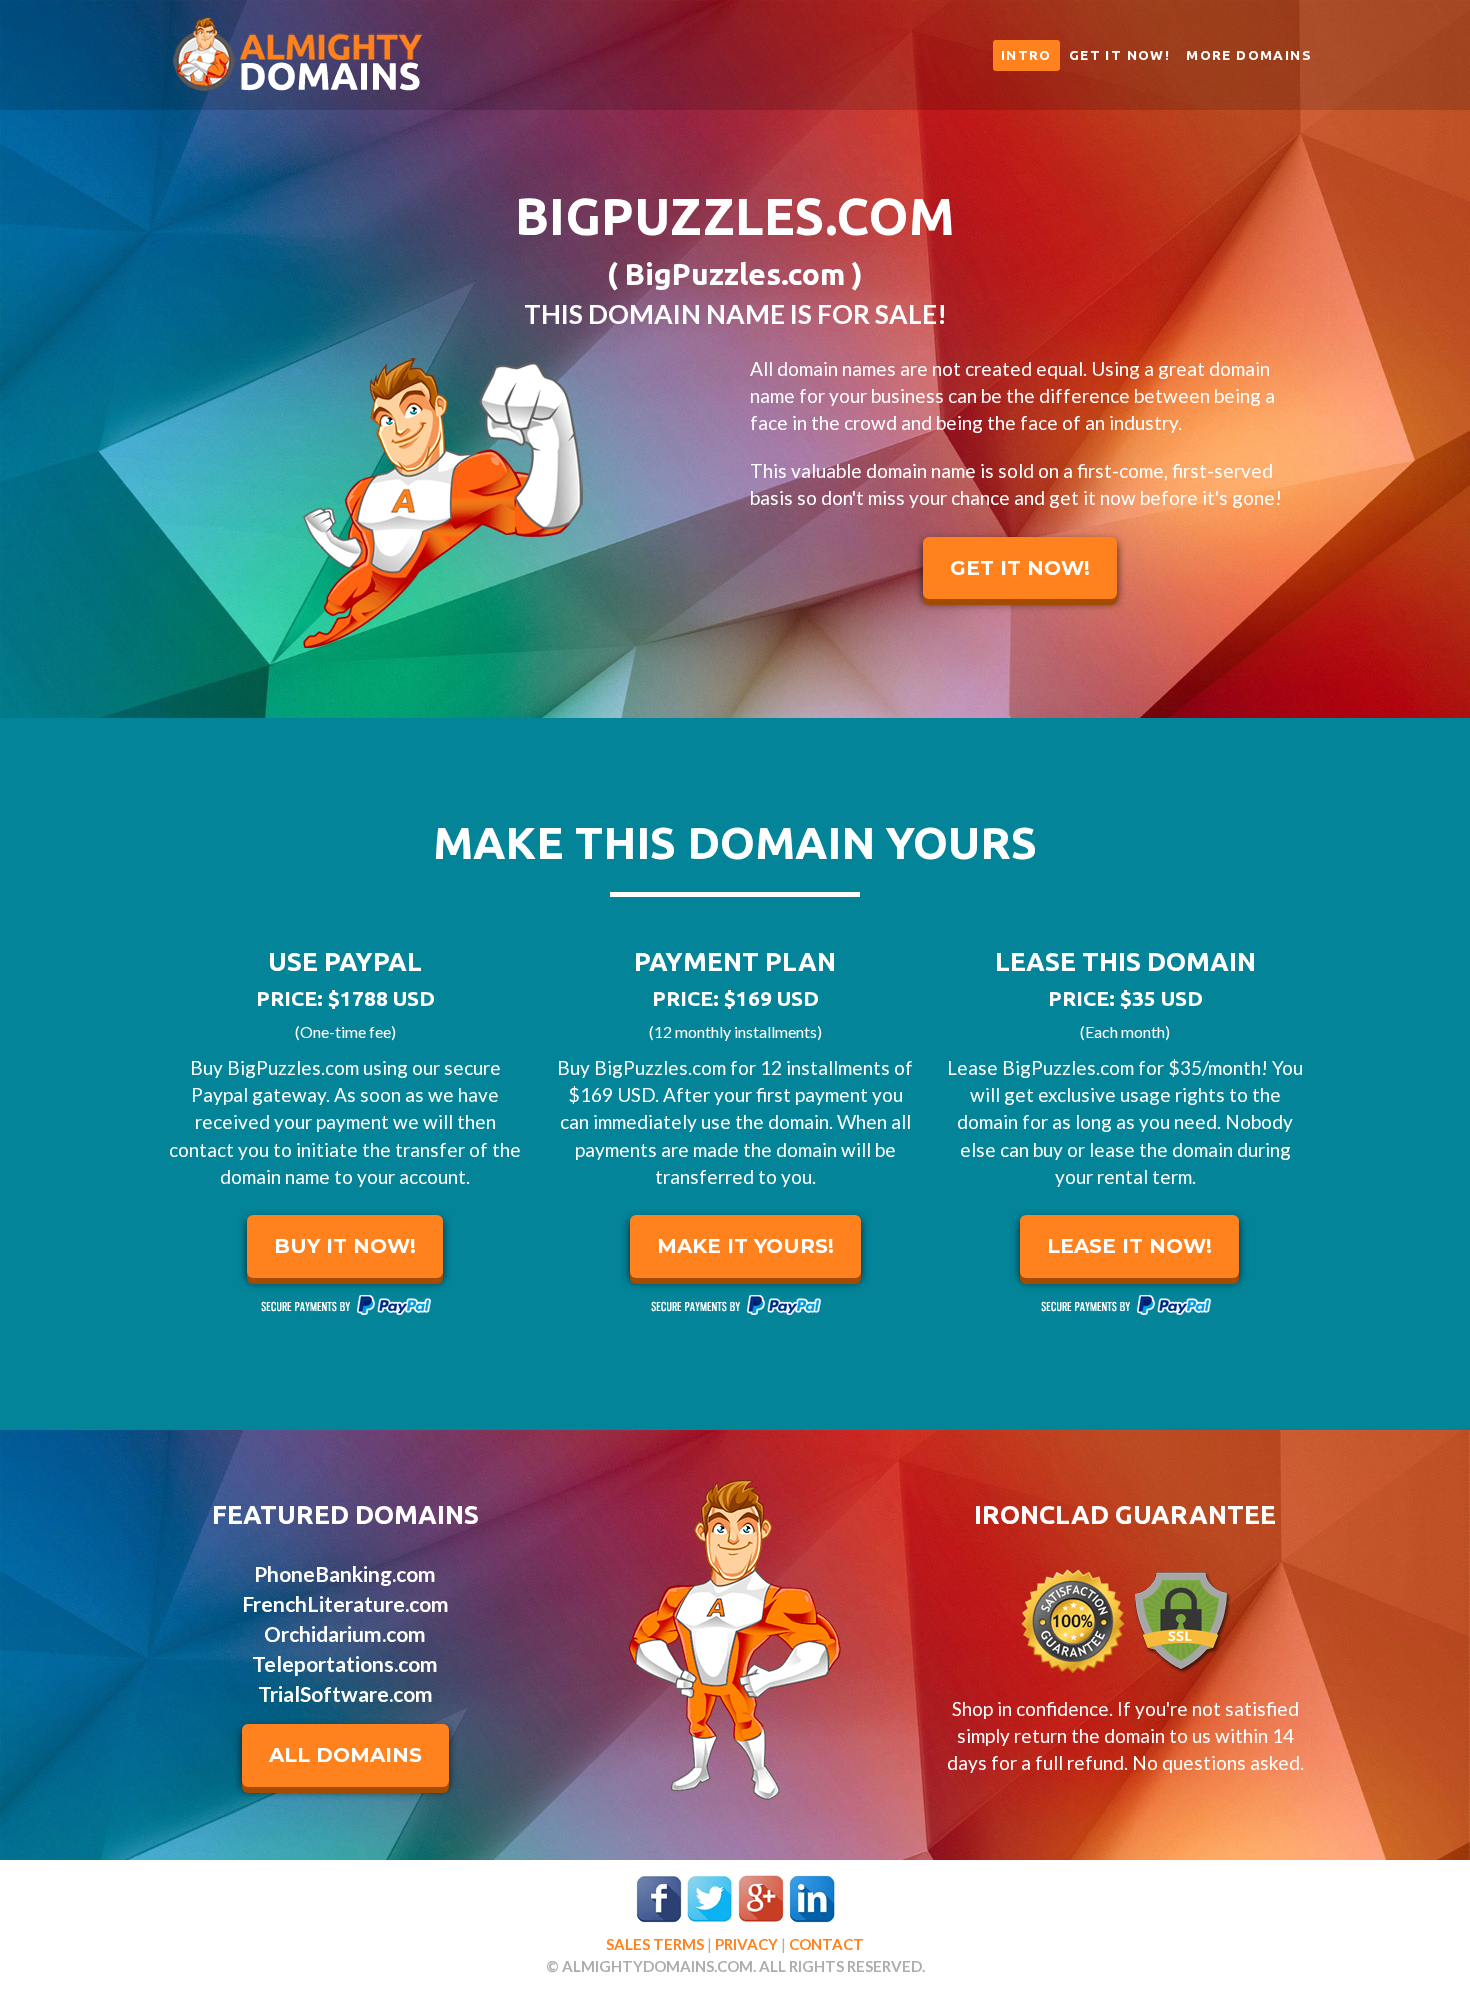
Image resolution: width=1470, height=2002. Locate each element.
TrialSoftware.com (345, 1693)
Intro (1026, 55)
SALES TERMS (655, 1944)
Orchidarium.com (345, 1633)
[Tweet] (710, 1897)
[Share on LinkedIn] (812, 1897)
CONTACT (826, 1944)
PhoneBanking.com (345, 1573)
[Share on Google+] (761, 1897)
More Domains (1249, 55)
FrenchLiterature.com (345, 1603)
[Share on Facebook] (659, 1897)
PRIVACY (746, 1944)
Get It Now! (1119, 55)
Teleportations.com (345, 1663)
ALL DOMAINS (345, 1755)
